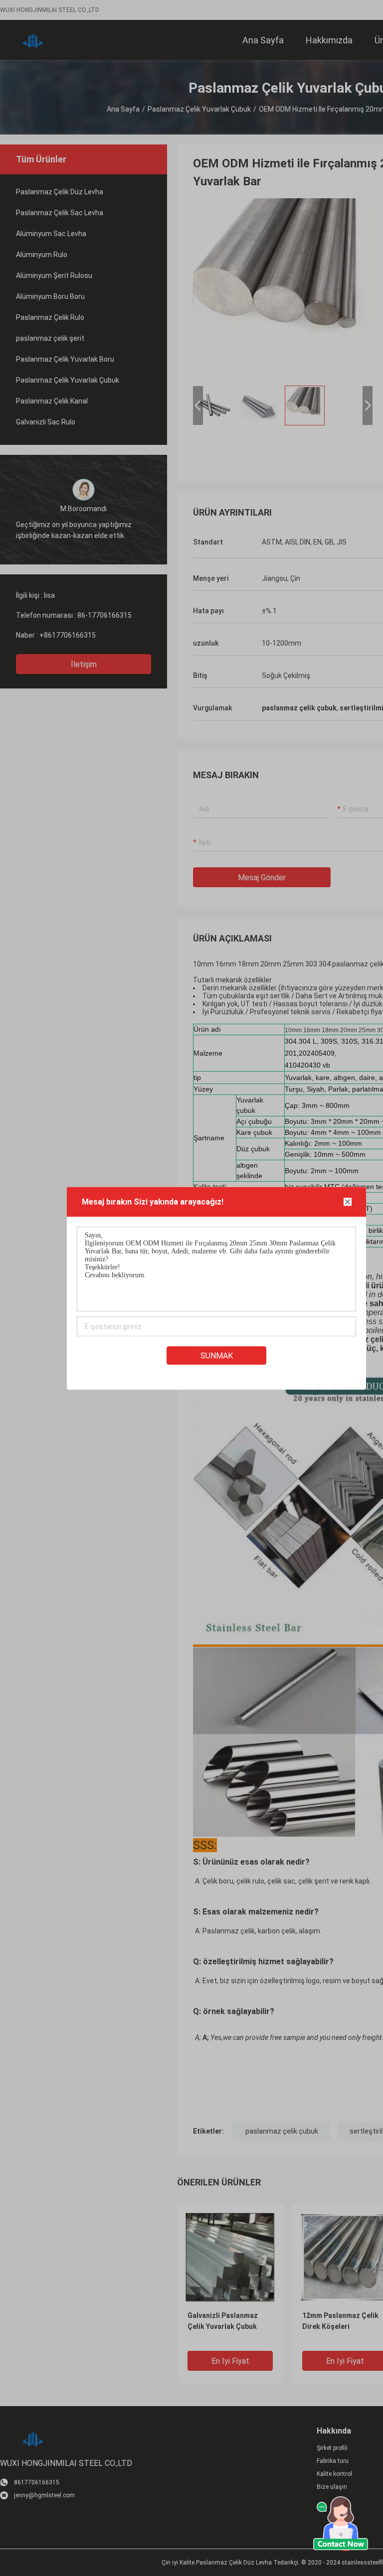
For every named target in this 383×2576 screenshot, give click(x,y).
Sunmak (217, 1355)
